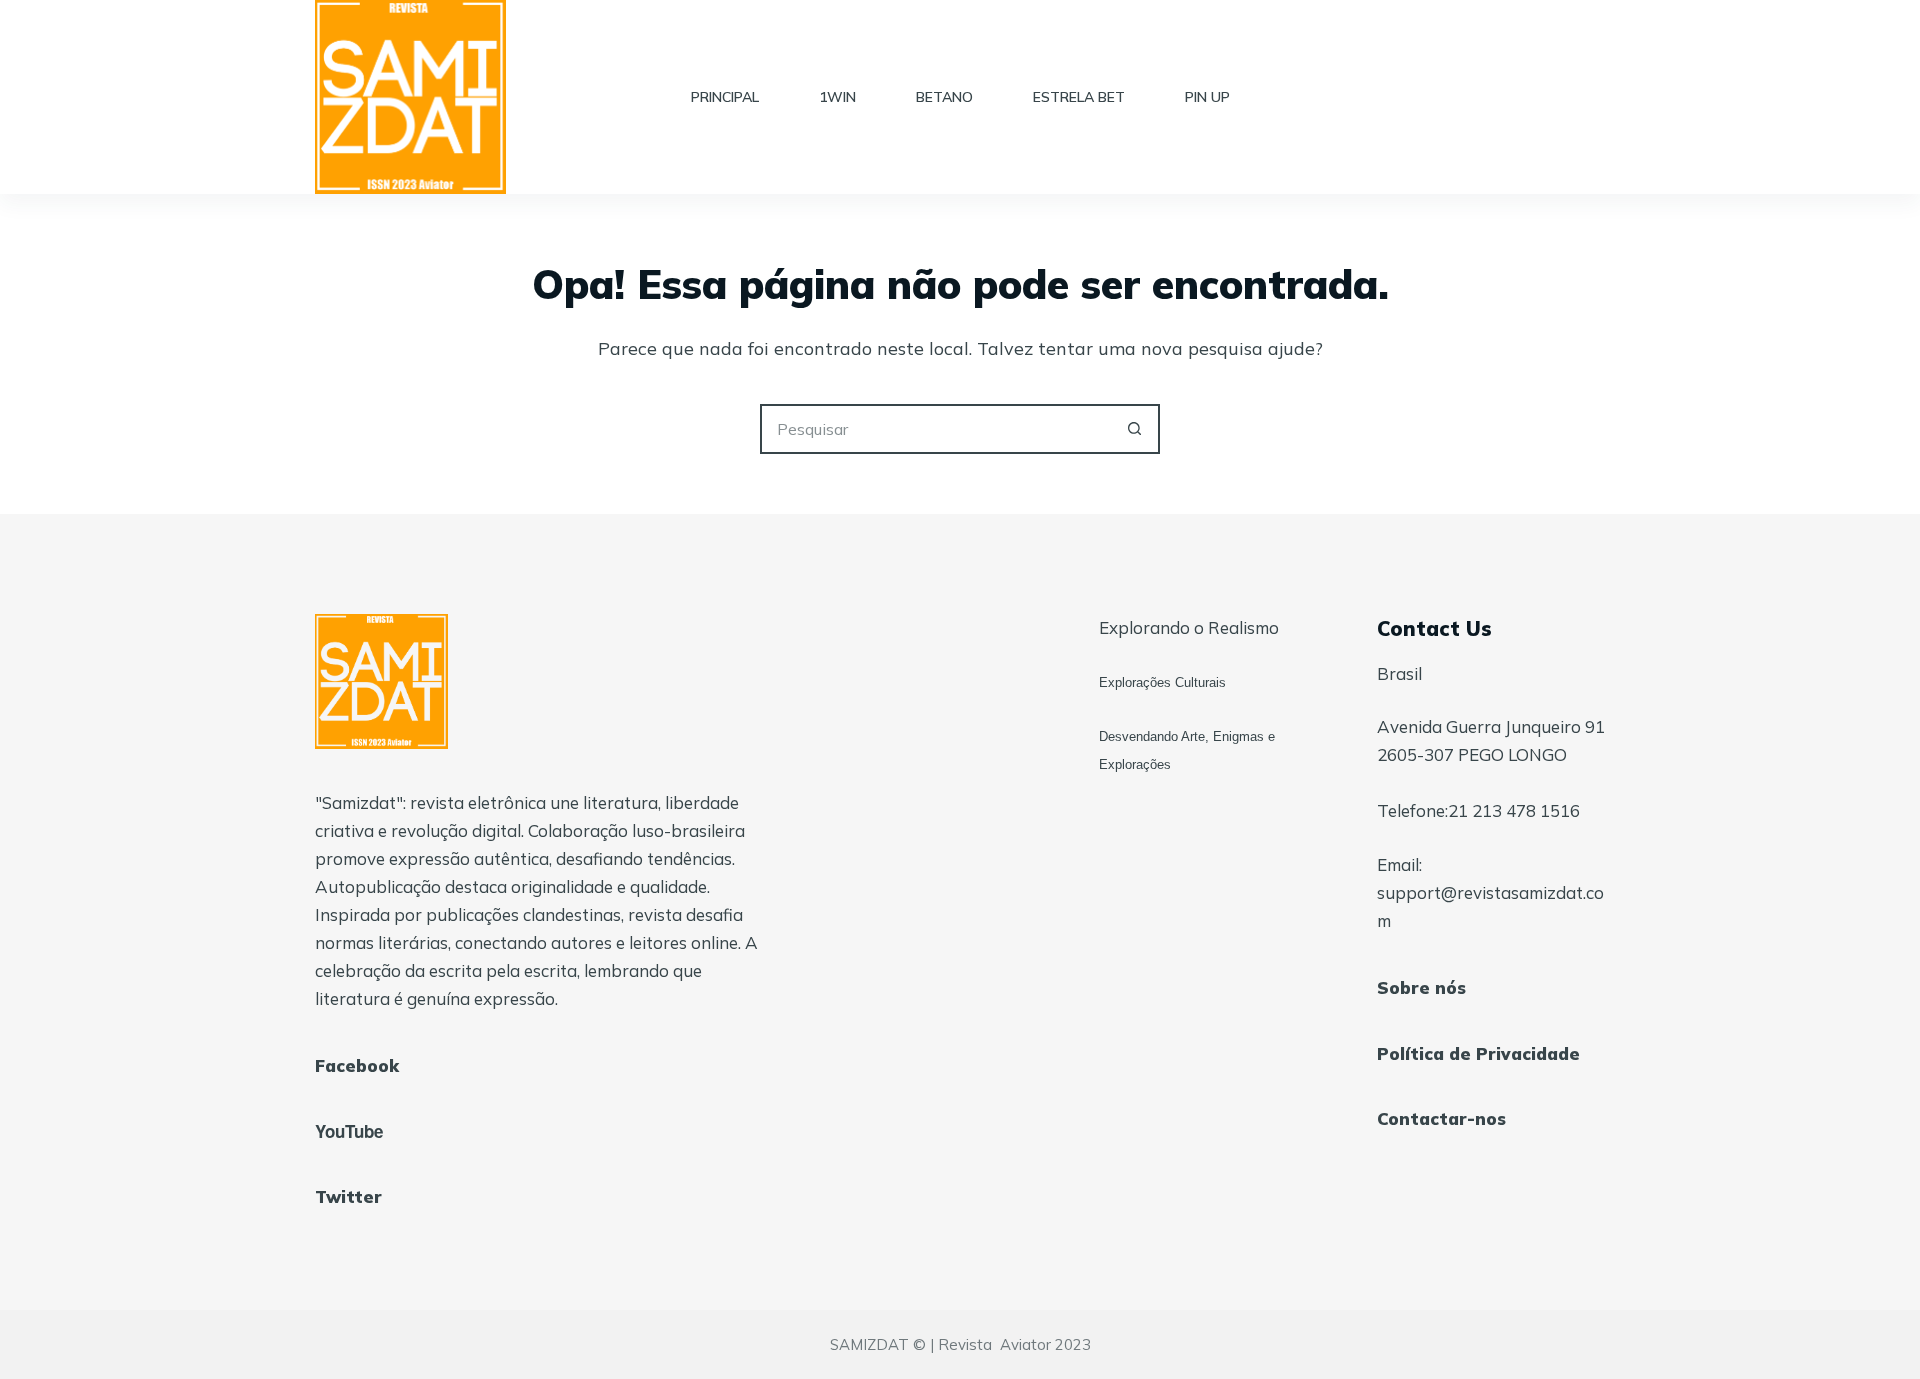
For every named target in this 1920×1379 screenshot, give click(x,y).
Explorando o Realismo (1189, 627)
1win (837, 97)
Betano (944, 97)
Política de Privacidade (1478, 1053)
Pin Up (1207, 97)
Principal (725, 97)
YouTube (349, 1131)
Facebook (357, 1065)
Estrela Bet (1079, 97)
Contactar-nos (1441, 1118)
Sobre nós (1421, 987)
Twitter (348, 1196)
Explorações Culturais (1162, 682)
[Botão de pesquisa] (1135, 429)
